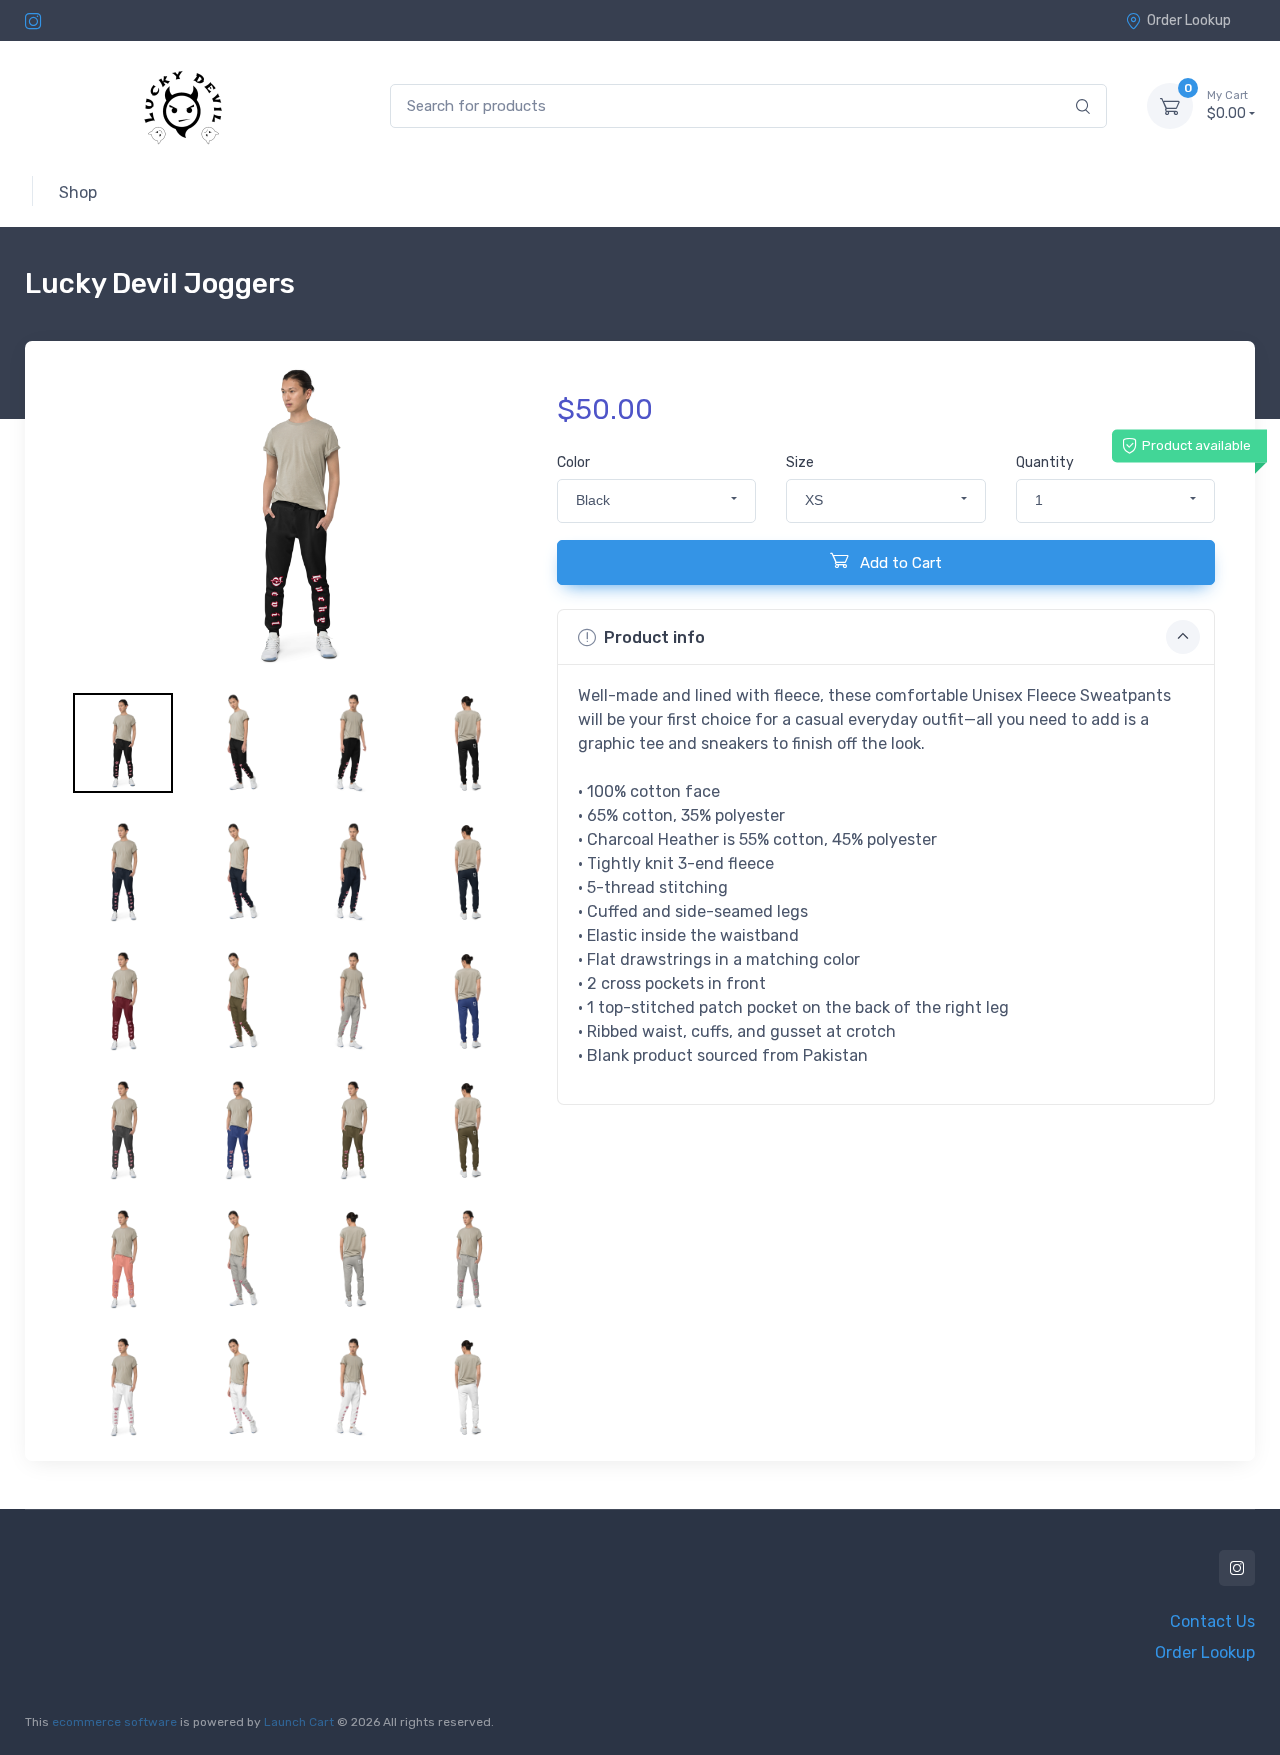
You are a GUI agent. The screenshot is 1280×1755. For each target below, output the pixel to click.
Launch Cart (299, 1722)
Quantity (1045, 462)
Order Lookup (1189, 20)
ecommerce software (114, 1722)
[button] (656, 501)
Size (800, 462)
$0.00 (1227, 105)
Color (573, 462)
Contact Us (1212, 1621)
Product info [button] (654, 637)
